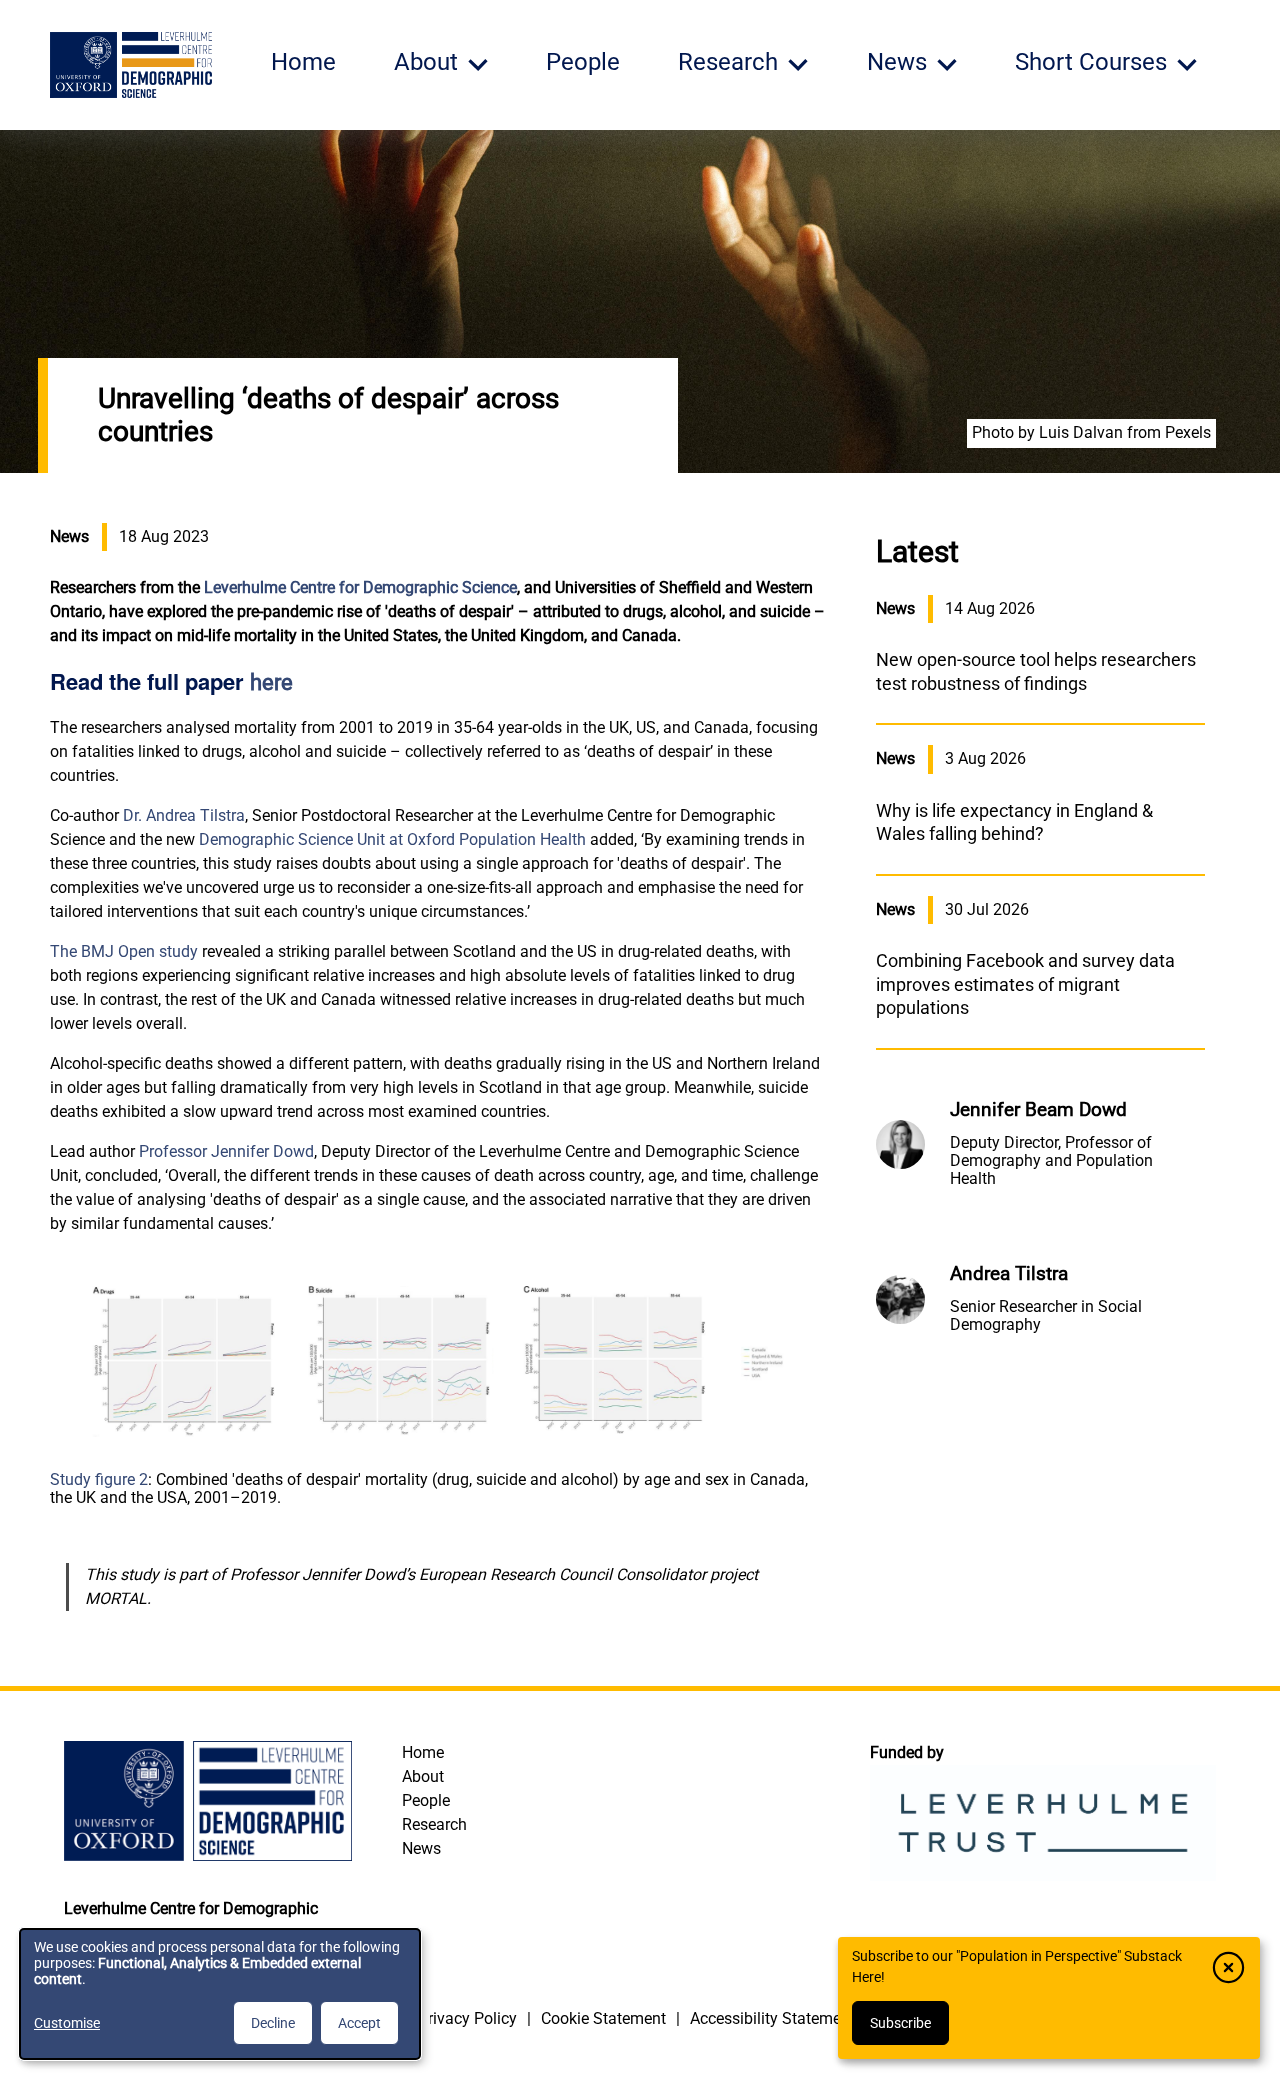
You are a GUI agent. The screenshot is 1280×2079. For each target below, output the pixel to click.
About (423, 1776)
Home (303, 62)
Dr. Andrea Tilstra (184, 815)
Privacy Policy (467, 2018)
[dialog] (220, 1994)
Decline (273, 2023)
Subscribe (900, 2023)
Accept (359, 2023)
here (271, 682)
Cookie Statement (603, 2018)
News (421, 1848)
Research (434, 1824)
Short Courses (1091, 62)
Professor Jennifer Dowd (226, 1151)
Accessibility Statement (772, 2018)
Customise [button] (67, 2023)
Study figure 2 (99, 1479)
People (583, 62)
